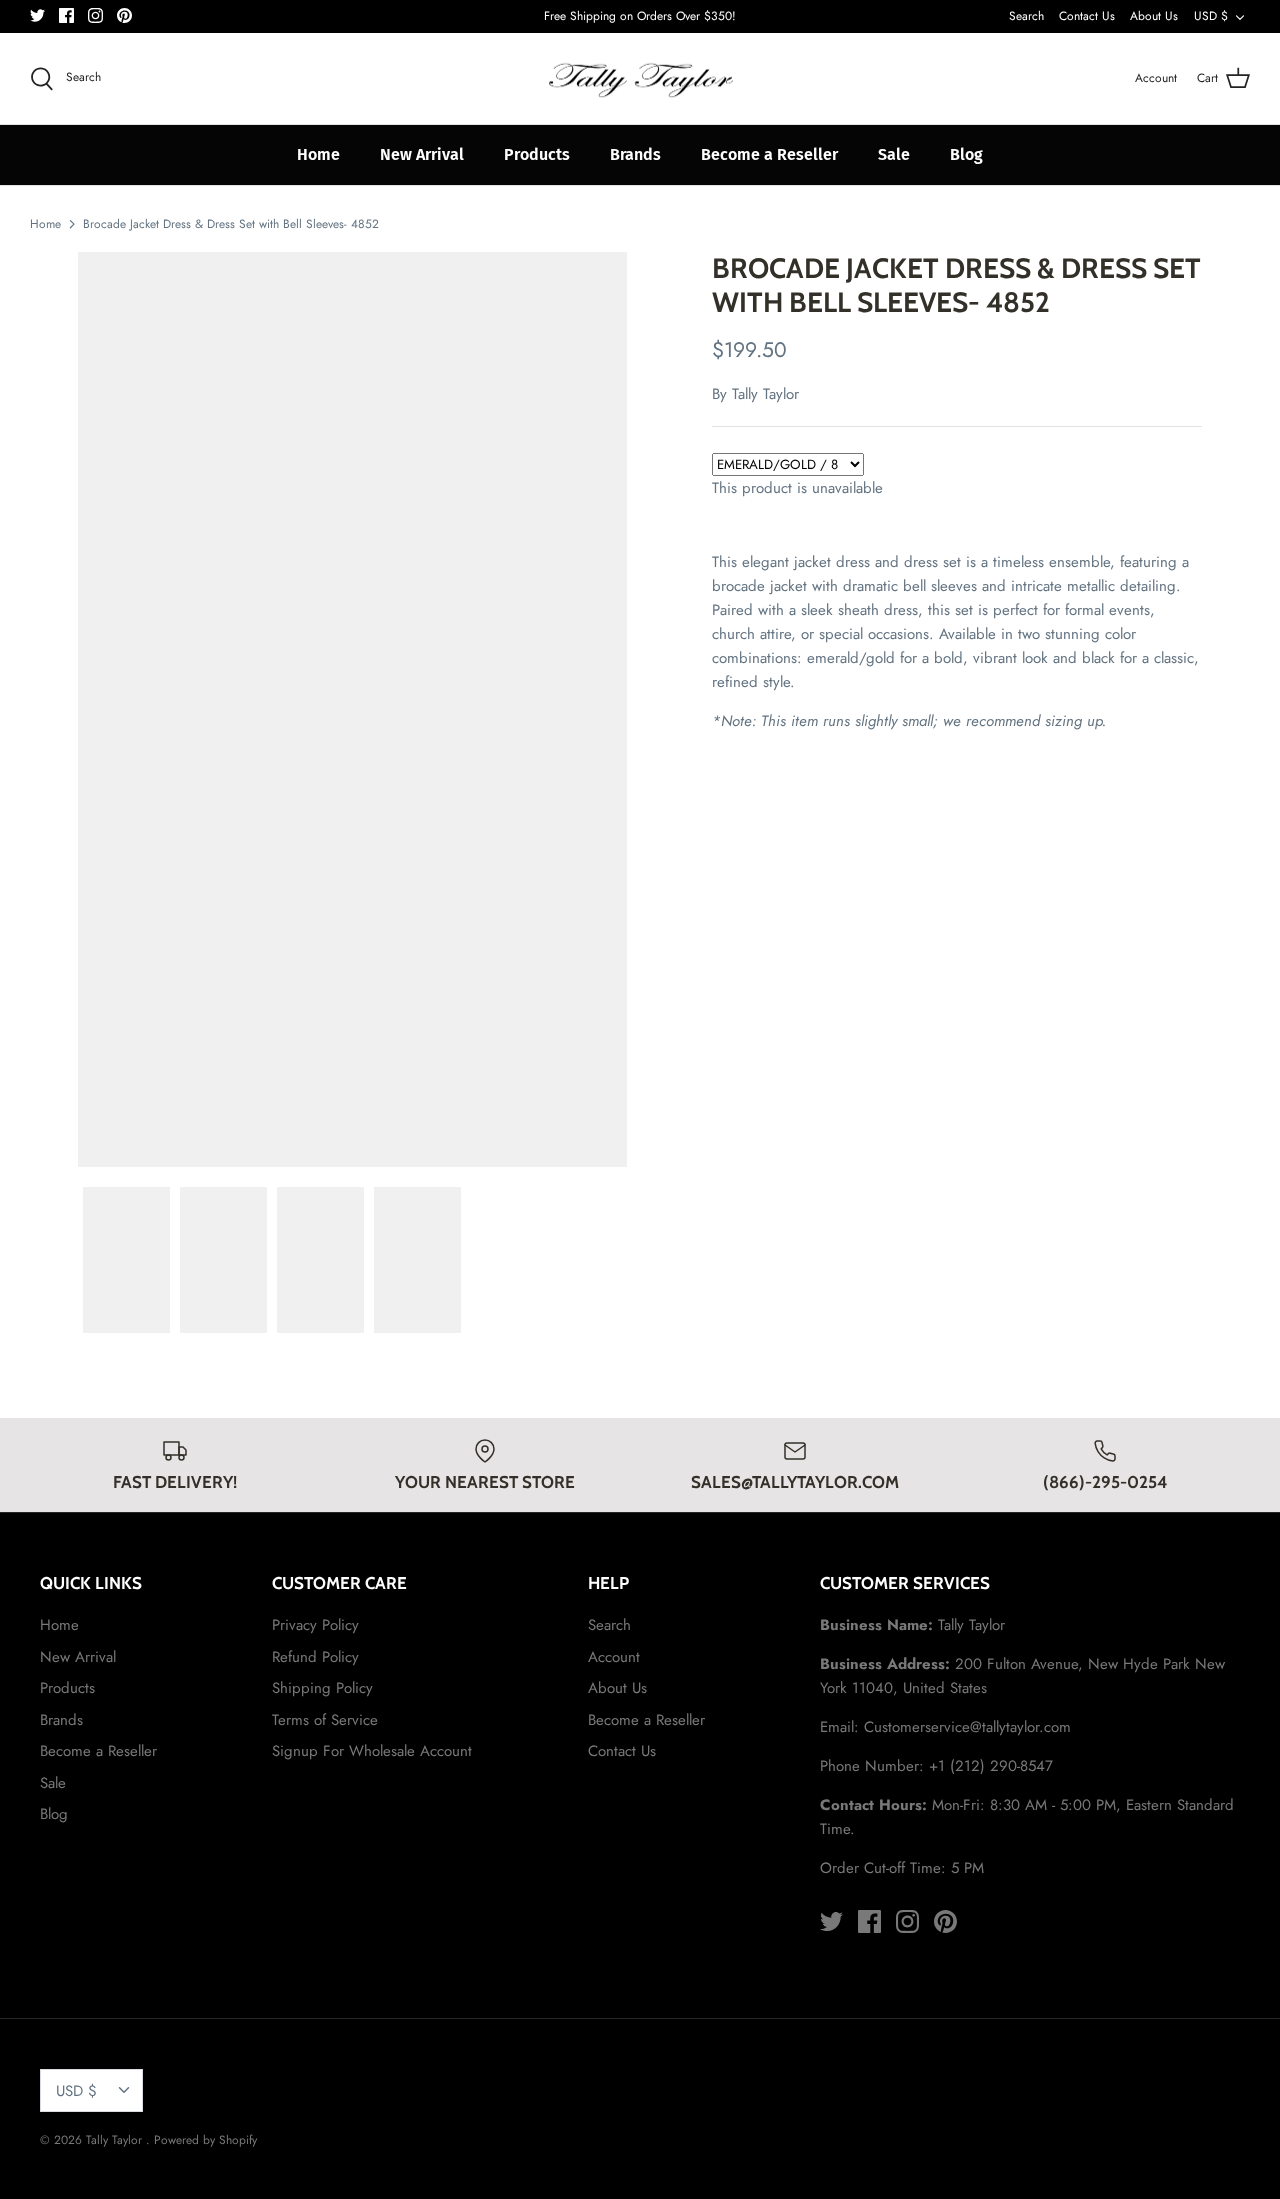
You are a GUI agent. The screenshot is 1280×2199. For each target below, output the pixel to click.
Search (1026, 16)
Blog (966, 154)
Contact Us (1087, 16)
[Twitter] (37, 15)
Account (614, 1657)
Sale (894, 154)
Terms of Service (325, 1720)
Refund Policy (315, 1657)
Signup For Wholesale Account (372, 1751)
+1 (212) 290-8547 (991, 1766)
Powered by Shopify (205, 2140)
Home (318, 154)
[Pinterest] (124, 15)
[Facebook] (66, 15)
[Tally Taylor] (640, 79)
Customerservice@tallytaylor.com (967, 1727)
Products (537, 154)
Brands (635, 154)
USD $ (1211, 16)
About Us (1154, 16)
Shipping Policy (322, 1688)
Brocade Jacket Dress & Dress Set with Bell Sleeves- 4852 (231, 224)
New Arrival (422, 154)
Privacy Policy (315, 1625)
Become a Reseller (769, 154)
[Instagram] (95, 15)
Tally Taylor (765, 394)
